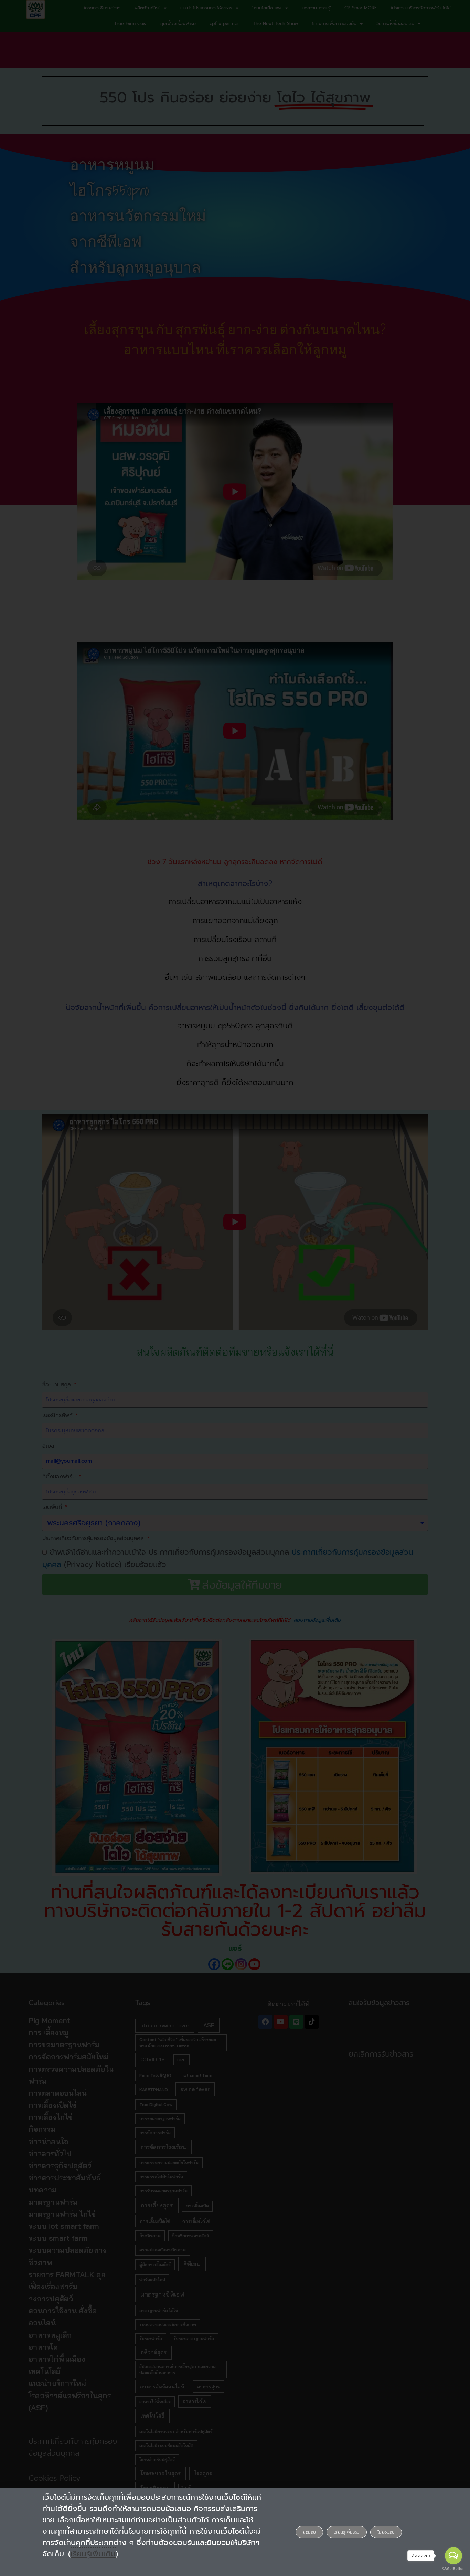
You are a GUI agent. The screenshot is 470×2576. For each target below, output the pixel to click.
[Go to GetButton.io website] (453, 2569)
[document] (235, 1288)
